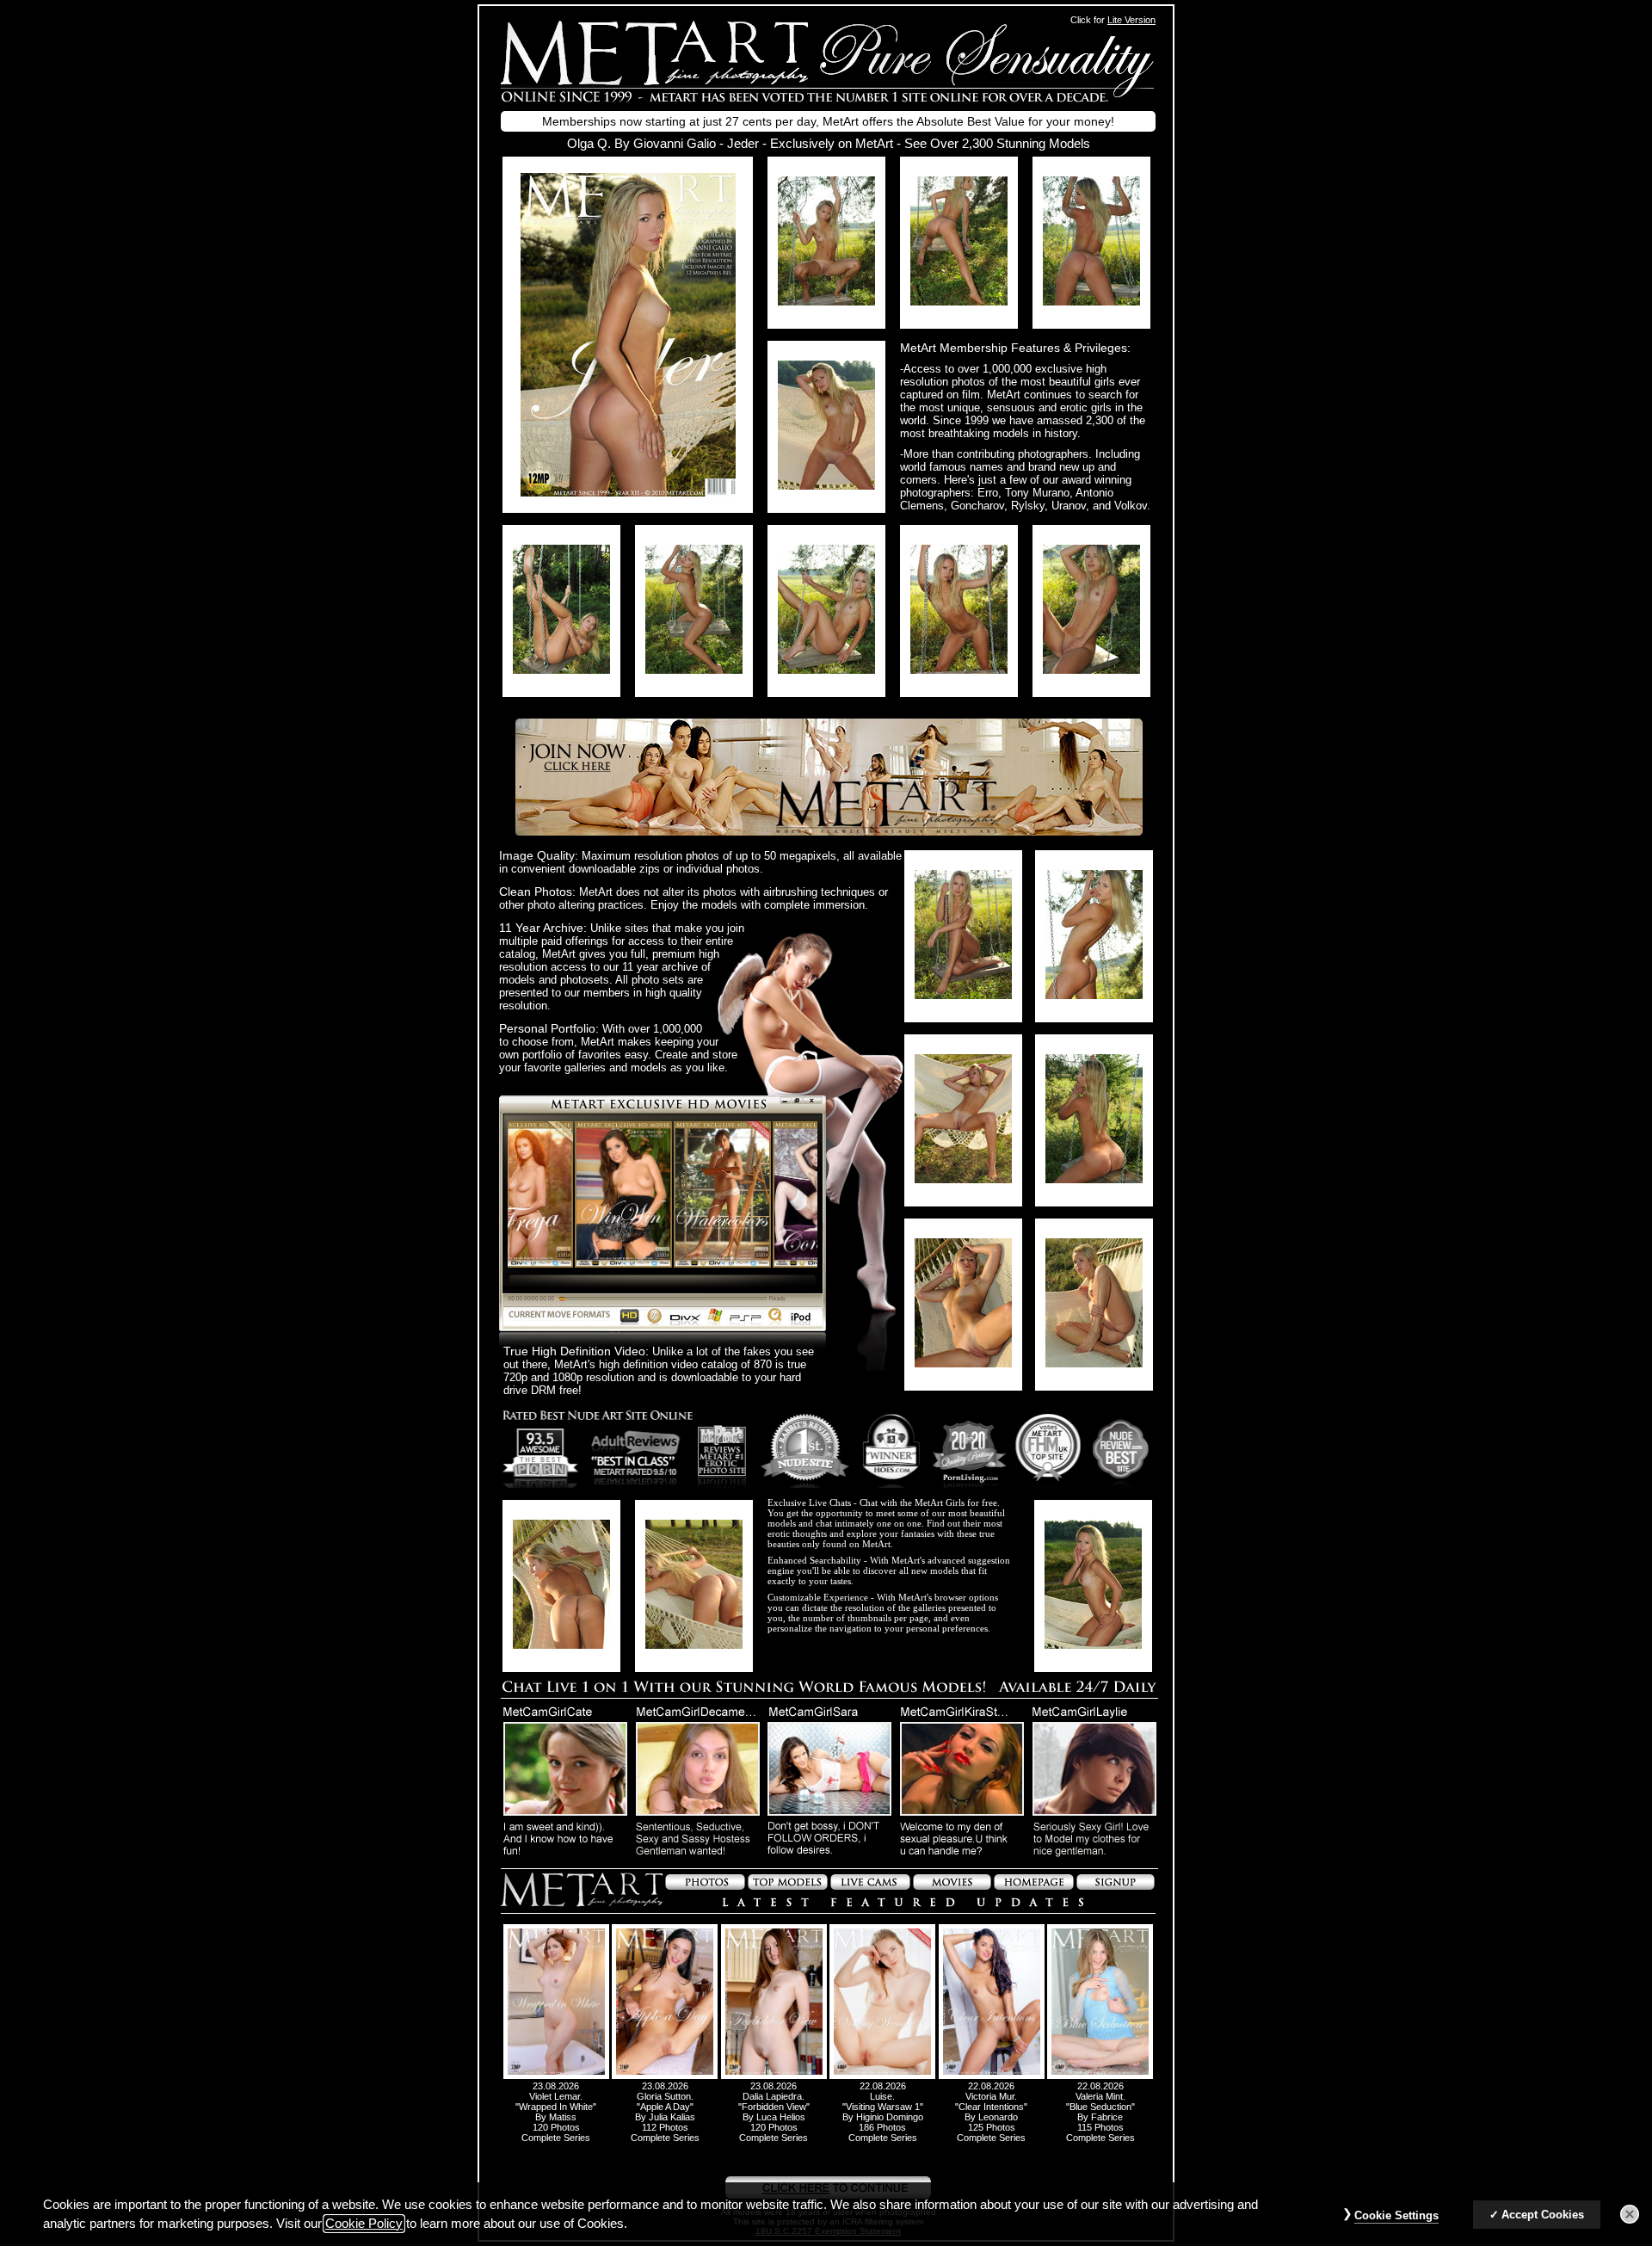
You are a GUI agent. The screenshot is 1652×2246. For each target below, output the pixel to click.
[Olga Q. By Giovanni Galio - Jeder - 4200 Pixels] (628, 492)
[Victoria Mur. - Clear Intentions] (992, 2076)
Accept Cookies (1543, 2215)
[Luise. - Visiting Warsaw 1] (882, 2076)
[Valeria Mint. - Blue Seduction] (1100, 2076)
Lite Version (1131, 20)
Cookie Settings (1396, 2215)
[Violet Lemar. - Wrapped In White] (556, 2076)
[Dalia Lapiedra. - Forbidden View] (774, 2076)
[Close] (1630, 2214)
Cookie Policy (364, 2224)
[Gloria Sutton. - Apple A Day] (665, 2076)
